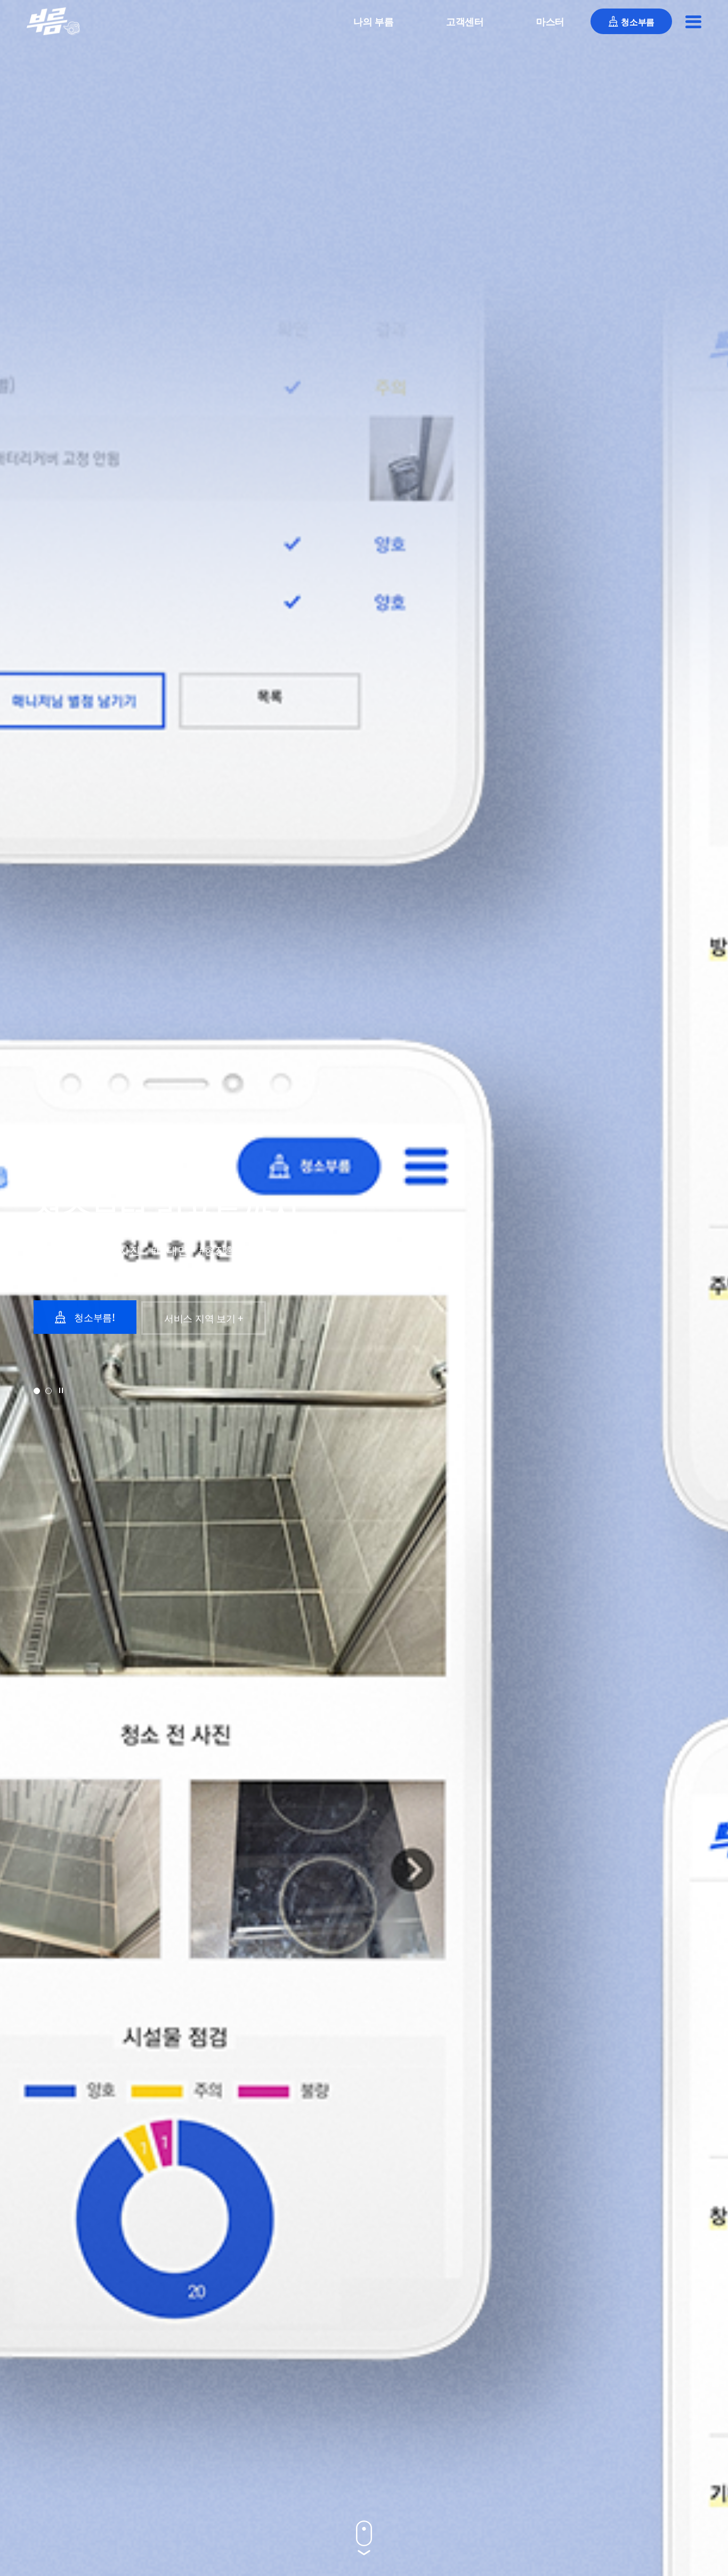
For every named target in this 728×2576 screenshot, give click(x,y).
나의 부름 (374, 21)
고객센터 (465, 21)
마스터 (550, 21)
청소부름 (638, 21)
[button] (37, 1391)
